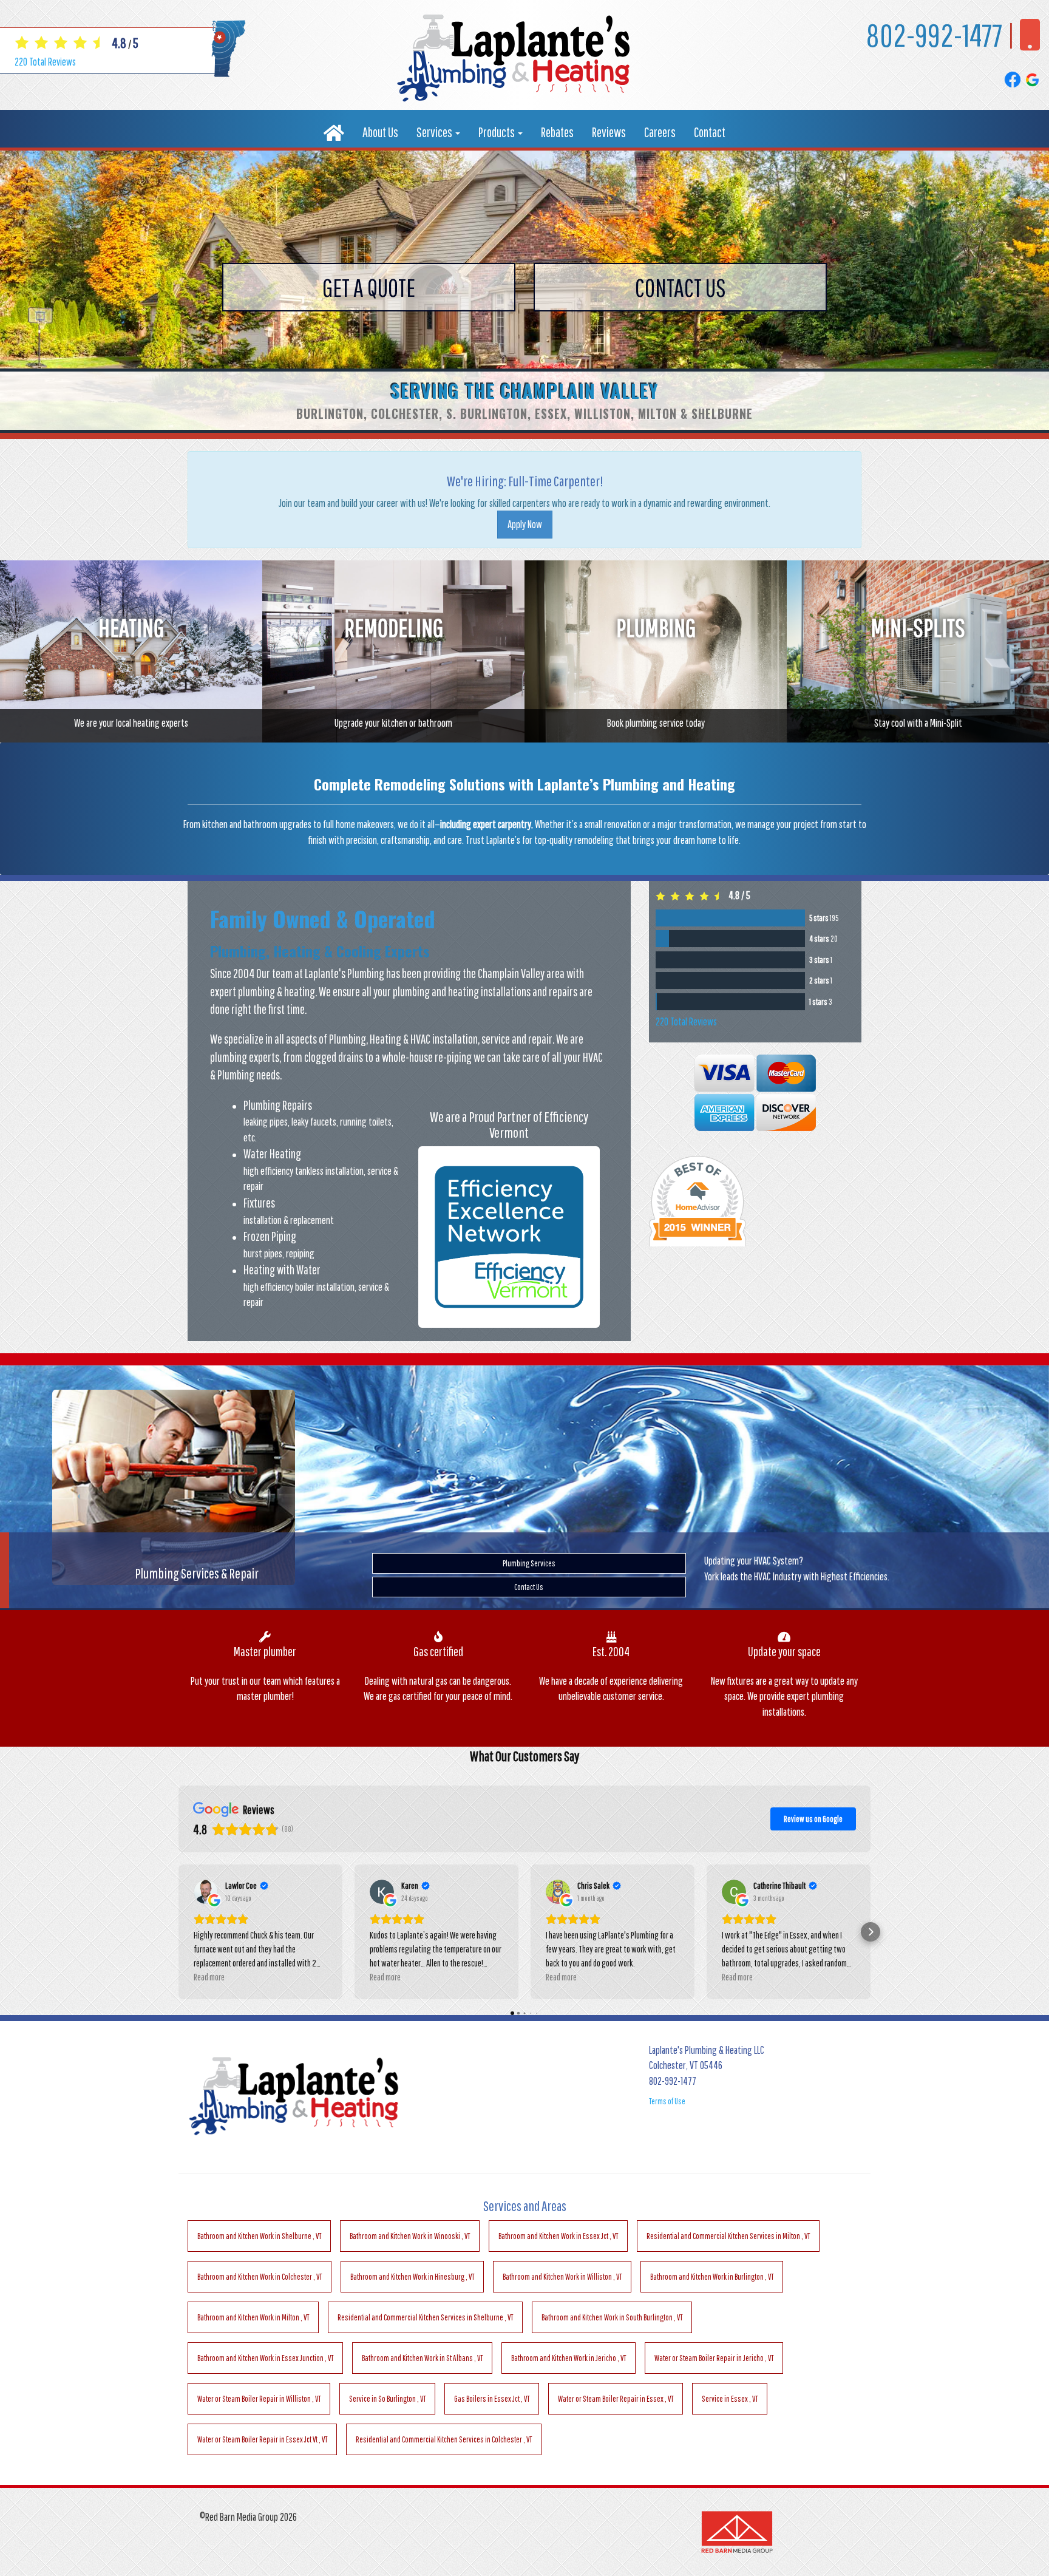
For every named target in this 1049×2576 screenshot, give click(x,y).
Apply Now (525, 524)
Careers (660, 132)
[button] (178, 1932)
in (259, 2236)
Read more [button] (209, 1977)
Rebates (557, 132)
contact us (681, 287)
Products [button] (497, 132)
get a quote (369, 287)
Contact (710, 132)
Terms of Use (667, 2101)
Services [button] (435, 132)
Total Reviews (45, 62)
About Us (380, 132)
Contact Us (529, 1587)
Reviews (609, 132)
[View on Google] (206, 1892)
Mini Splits (529, 1563)
